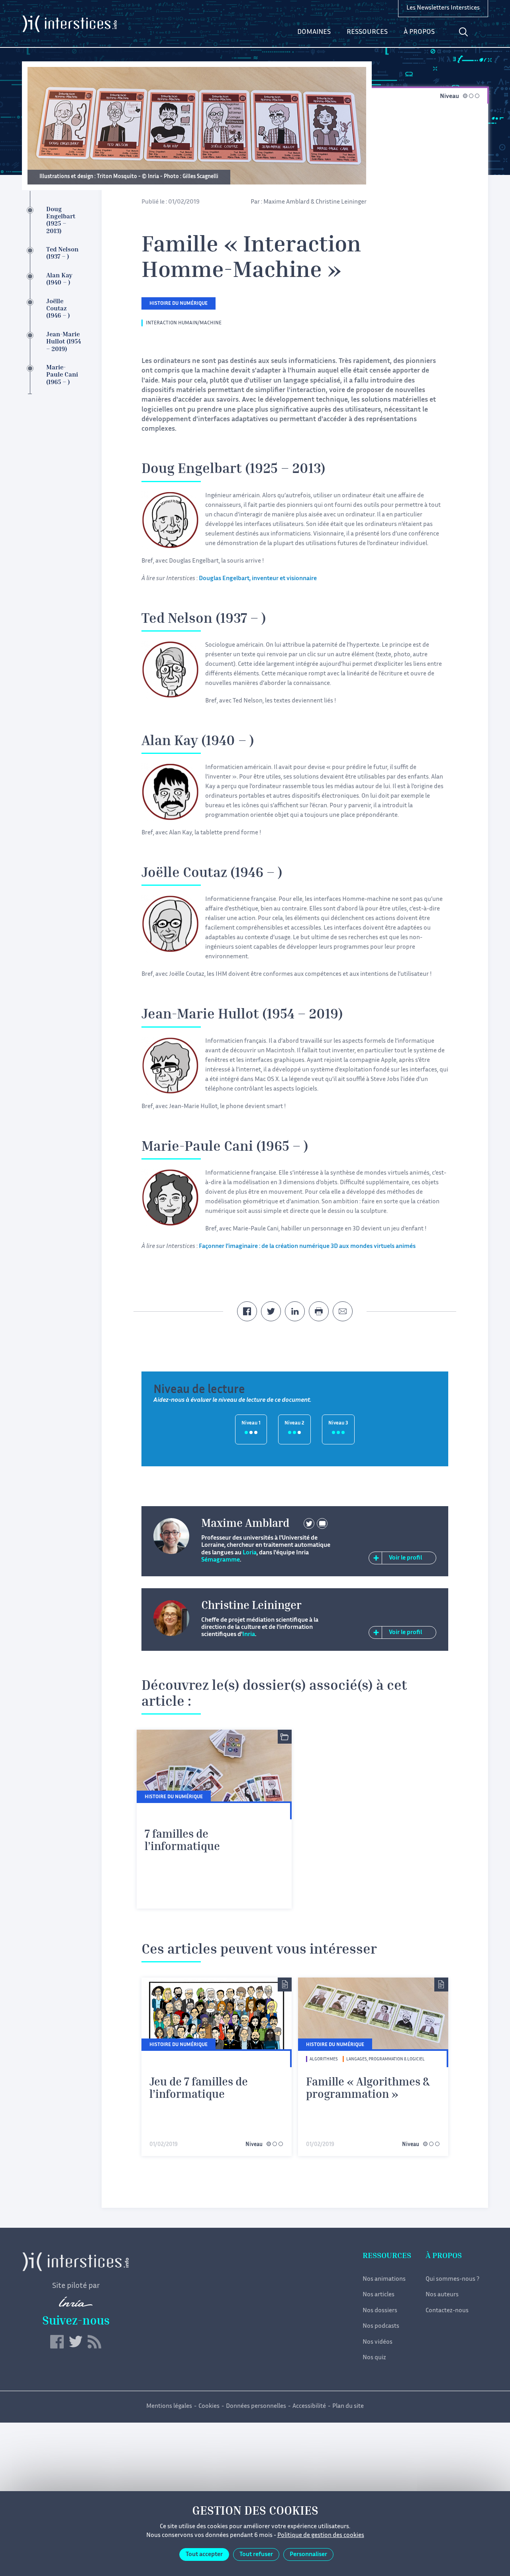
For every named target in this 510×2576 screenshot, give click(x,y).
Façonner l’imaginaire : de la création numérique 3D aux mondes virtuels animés (307, 1247)
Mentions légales (169, 2406)
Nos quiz (374, 2358)
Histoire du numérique (178, 304)
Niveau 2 (294, 1423)
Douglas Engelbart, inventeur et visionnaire (258, 579)
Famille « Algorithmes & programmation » (368, 2089)
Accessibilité (309, 2406)
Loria (250, 1553)
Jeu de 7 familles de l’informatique (199, 2089)
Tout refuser (256, 2555)
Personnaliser (308, 2555)
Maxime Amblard (286, 202)
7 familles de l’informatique (182, 1841)
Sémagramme (221, 1560)
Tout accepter (204, 2555)
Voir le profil (405, 1558)
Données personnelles (256, 2406)
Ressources (367, 32)
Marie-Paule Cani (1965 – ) (62, 375)
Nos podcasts (381, 2326)
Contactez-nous (447, 2311)
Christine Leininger (341, 202)
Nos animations (384, 2279)
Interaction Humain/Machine (184, 323)
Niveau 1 (251, 1423)
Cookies (209, 2406)
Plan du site (348, 2406)
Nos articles (379, 2295)
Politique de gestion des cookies (321, 2536)
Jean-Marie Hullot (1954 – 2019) (64, 342)
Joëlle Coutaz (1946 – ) (58, 309)
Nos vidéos (378, 2342)
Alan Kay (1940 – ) (59, 280)
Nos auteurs (442, 2295)
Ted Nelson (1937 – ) (62, 254)
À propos (419, 32)
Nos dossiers (380, 2311)
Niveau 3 (338, 1423)
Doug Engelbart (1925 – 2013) (61, 221)
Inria (249, 1635)
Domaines (314, 32)
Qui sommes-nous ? (452, 2279)
